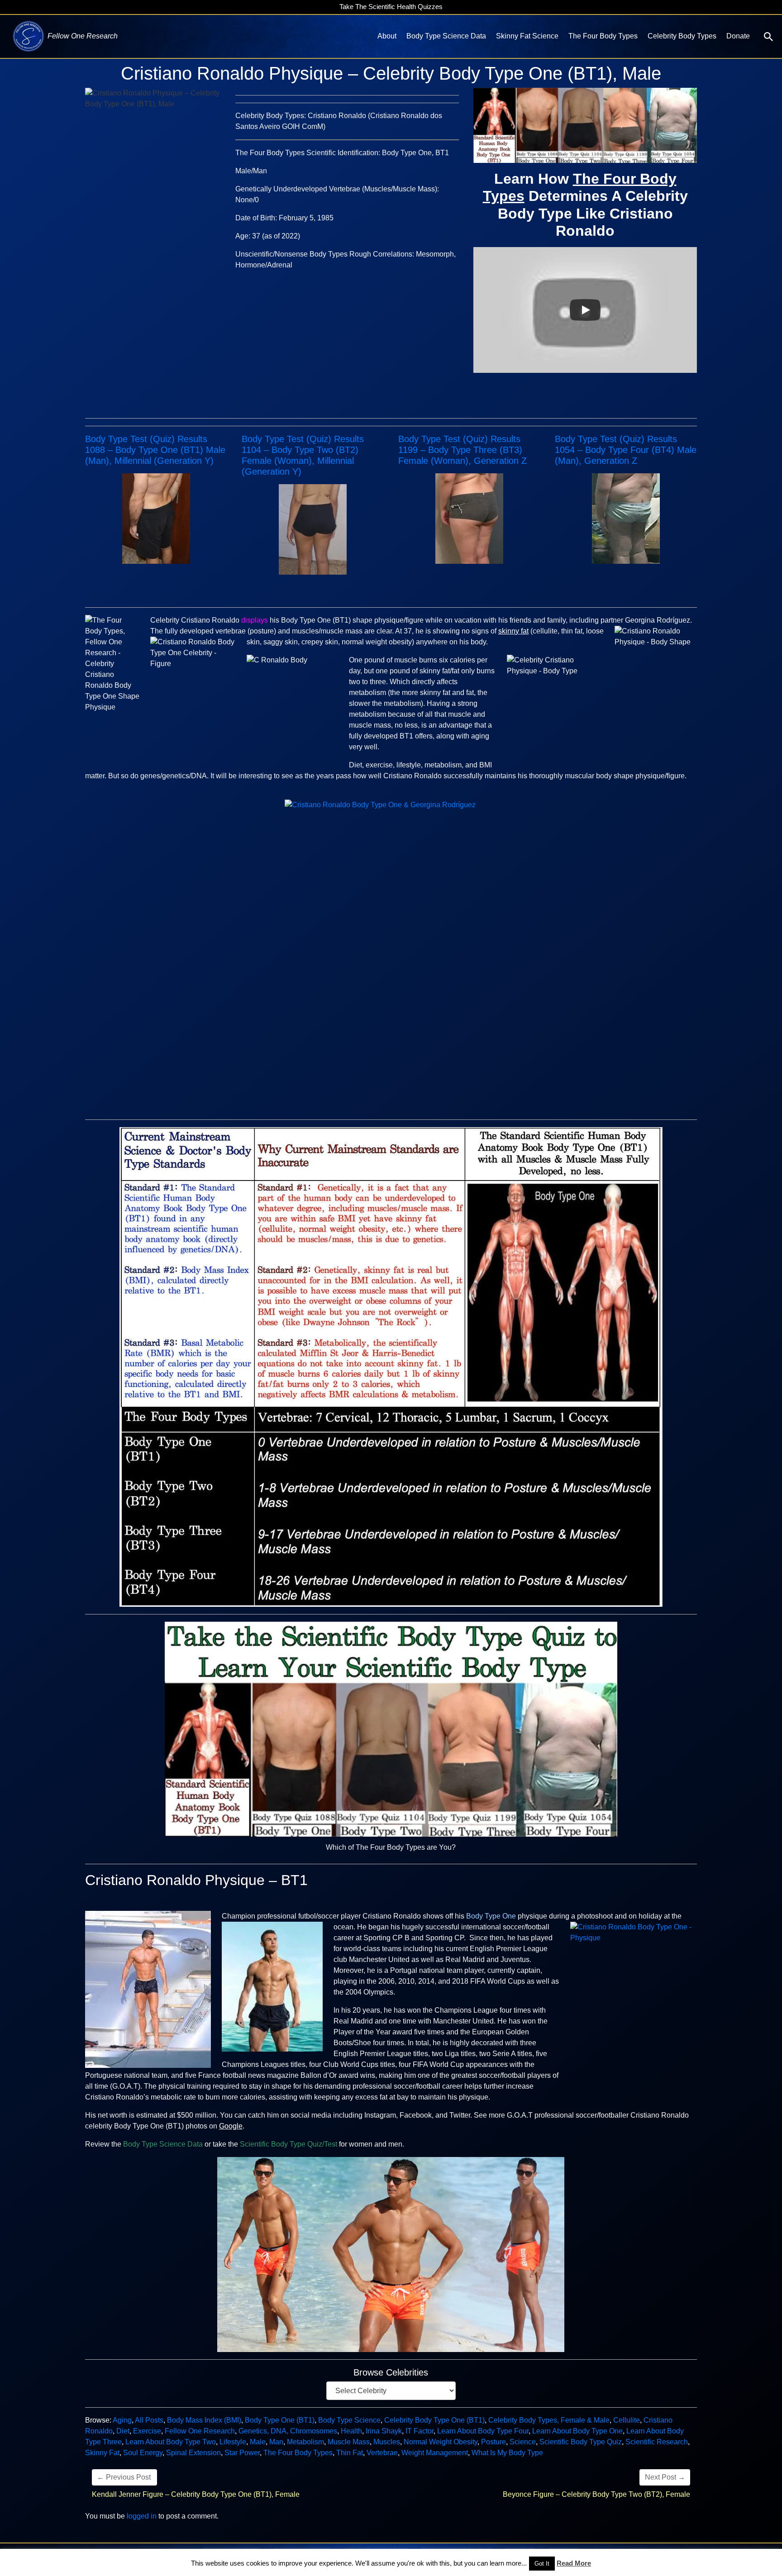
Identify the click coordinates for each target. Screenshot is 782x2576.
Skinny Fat (102, 2453)
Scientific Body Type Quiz (581, 2442)
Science (523, 2442)
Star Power (242, 2453)
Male (258, 2442)
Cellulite (627, 2420)
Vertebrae (382, 2453)
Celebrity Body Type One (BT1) (434, 2420)
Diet (123, 2431)
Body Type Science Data (446, 36)
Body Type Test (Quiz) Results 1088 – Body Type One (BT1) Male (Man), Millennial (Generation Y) (155, 450)
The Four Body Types (603, 36)
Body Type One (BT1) (280, 2420)
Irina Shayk (384, 2431)
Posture (494, 2442)
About (387, 36)
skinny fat (513, 631)
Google (231, 2126)
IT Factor (420, 2431)
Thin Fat (350, 2453)
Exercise (147, 2431)
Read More (574, 2563)
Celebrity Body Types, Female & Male (549, 2420)
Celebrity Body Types (682, 36)
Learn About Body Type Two (171, 2442)
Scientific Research (657, 2442)
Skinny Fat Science (527, 36)
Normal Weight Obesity (441, 2442)
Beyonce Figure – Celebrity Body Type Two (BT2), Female (596, 2494)
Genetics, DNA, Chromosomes (288, 2431)
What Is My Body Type (507, 2453)
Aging (122, 2420)
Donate (738, 36)
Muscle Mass (349, 2442)
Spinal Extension (193, 2453)
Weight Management (435, 2453)
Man (276, 2442)
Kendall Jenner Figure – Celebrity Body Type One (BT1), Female (196, 2494)
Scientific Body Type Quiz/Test (288, 2144)
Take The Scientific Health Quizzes (391, 7)
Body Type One (491, 1916)
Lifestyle (233, 2442)
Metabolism (305, 2442)
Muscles (387, 2442)
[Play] (585, 310)
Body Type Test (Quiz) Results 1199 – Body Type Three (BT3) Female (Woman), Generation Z (463, 450)
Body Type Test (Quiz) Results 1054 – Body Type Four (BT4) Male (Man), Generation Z (626, 450)
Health (351, 2431)
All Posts (149, 2420)
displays (255, 620)
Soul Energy (143, 2453)
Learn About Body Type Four (483, 2431)
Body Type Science (349, 2420)
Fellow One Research (200, 2431)
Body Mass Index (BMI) (204, 2420)
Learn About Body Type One (577, 2431)
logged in (142, 2516)
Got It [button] (542, 2564)
